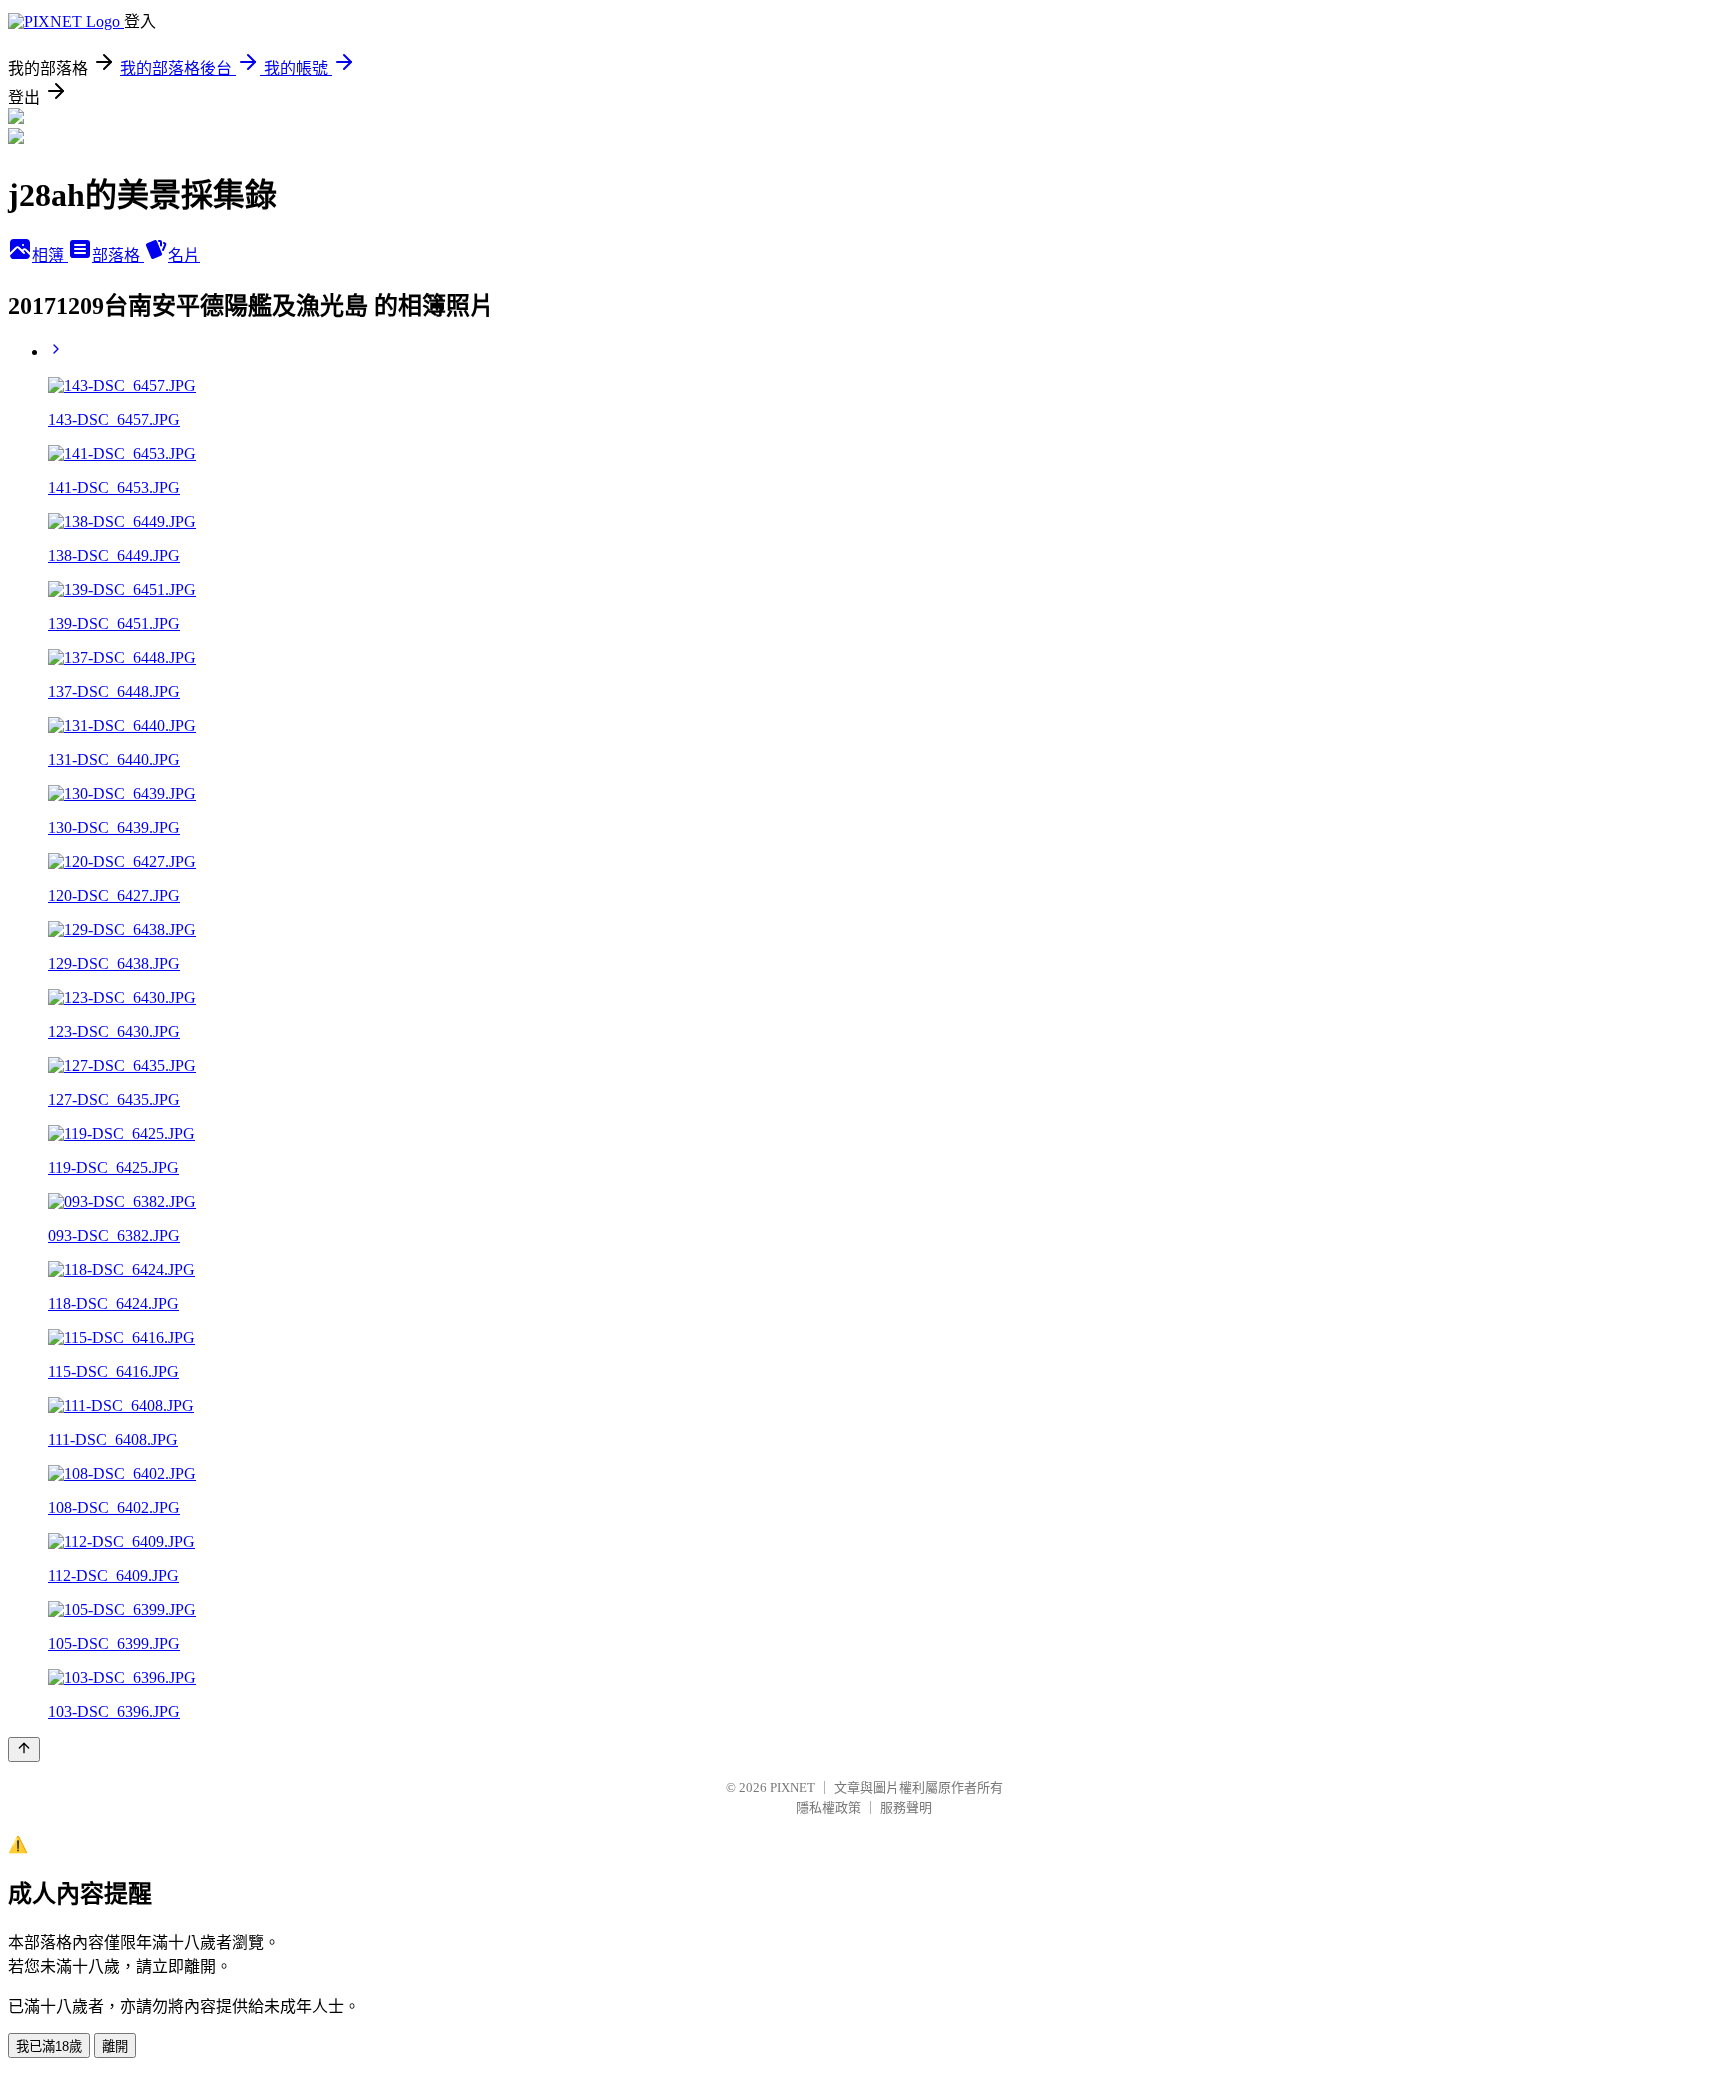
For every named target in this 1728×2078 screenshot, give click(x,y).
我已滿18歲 (49, 2046)
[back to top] (24, 1749)
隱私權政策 (828, 1807)
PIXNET (792, 1787)
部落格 (118, 255)
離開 (115, 2046)
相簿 (50, 255)
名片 (184, 255)
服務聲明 (906, 1807)
